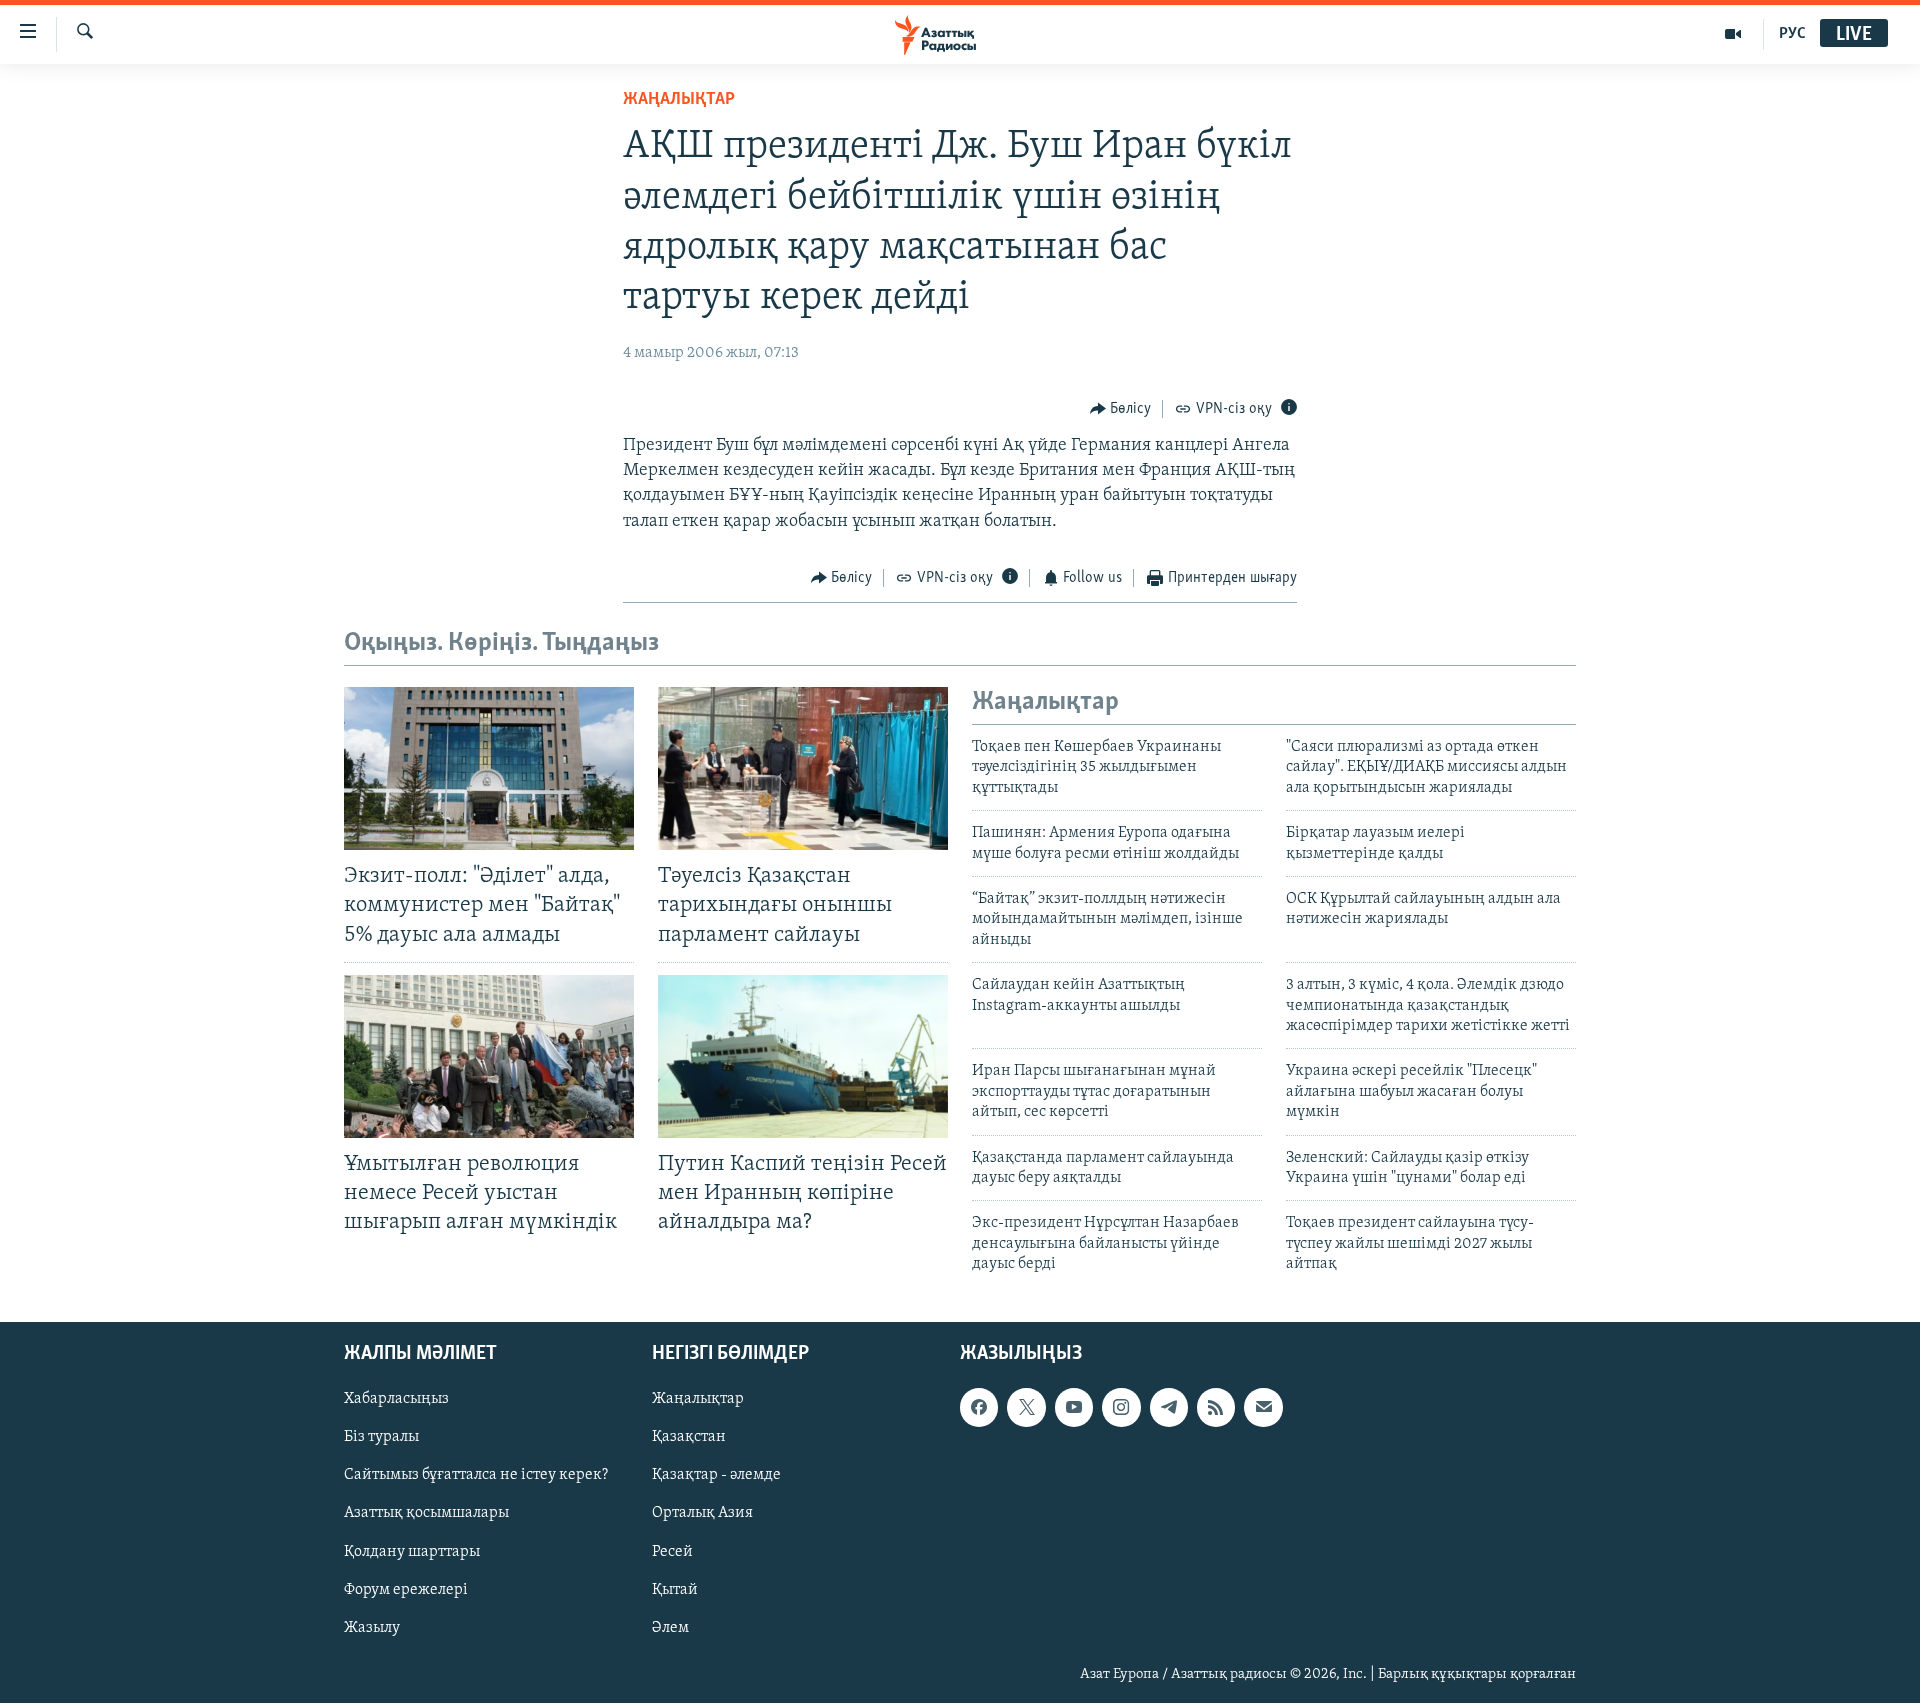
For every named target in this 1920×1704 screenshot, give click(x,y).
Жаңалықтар (698, 1400)
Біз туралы (381, 1438)
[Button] (1121, 409)
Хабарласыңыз (396, 1400)
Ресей (672, 1552)
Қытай (675, 1590)
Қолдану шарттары (412, 1552)
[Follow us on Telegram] (1169, 1408)
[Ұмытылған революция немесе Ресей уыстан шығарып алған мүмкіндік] (489, 1056)
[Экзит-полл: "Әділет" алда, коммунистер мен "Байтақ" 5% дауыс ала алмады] (489, 768)
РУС (1792, 34)
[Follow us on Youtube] (1074, 1408)
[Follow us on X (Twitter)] (1026, 1408)
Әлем (670, 1628)
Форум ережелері (406, 1590)
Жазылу (372, 1628)
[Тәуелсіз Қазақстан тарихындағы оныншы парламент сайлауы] (803, 768)
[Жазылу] (1263, 1408)
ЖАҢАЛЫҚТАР (679, 100)
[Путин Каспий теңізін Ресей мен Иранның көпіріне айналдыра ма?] (803, 1056)
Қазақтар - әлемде (716, 1476)
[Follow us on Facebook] (979, 1408)
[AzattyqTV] (1733, 34)
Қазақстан (689, 1438)
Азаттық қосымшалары (426, 1514)
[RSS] (1216, 1408)
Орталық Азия (702, 1514)
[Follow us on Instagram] (1121, 1408)
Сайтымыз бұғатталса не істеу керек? (476, 1476)
